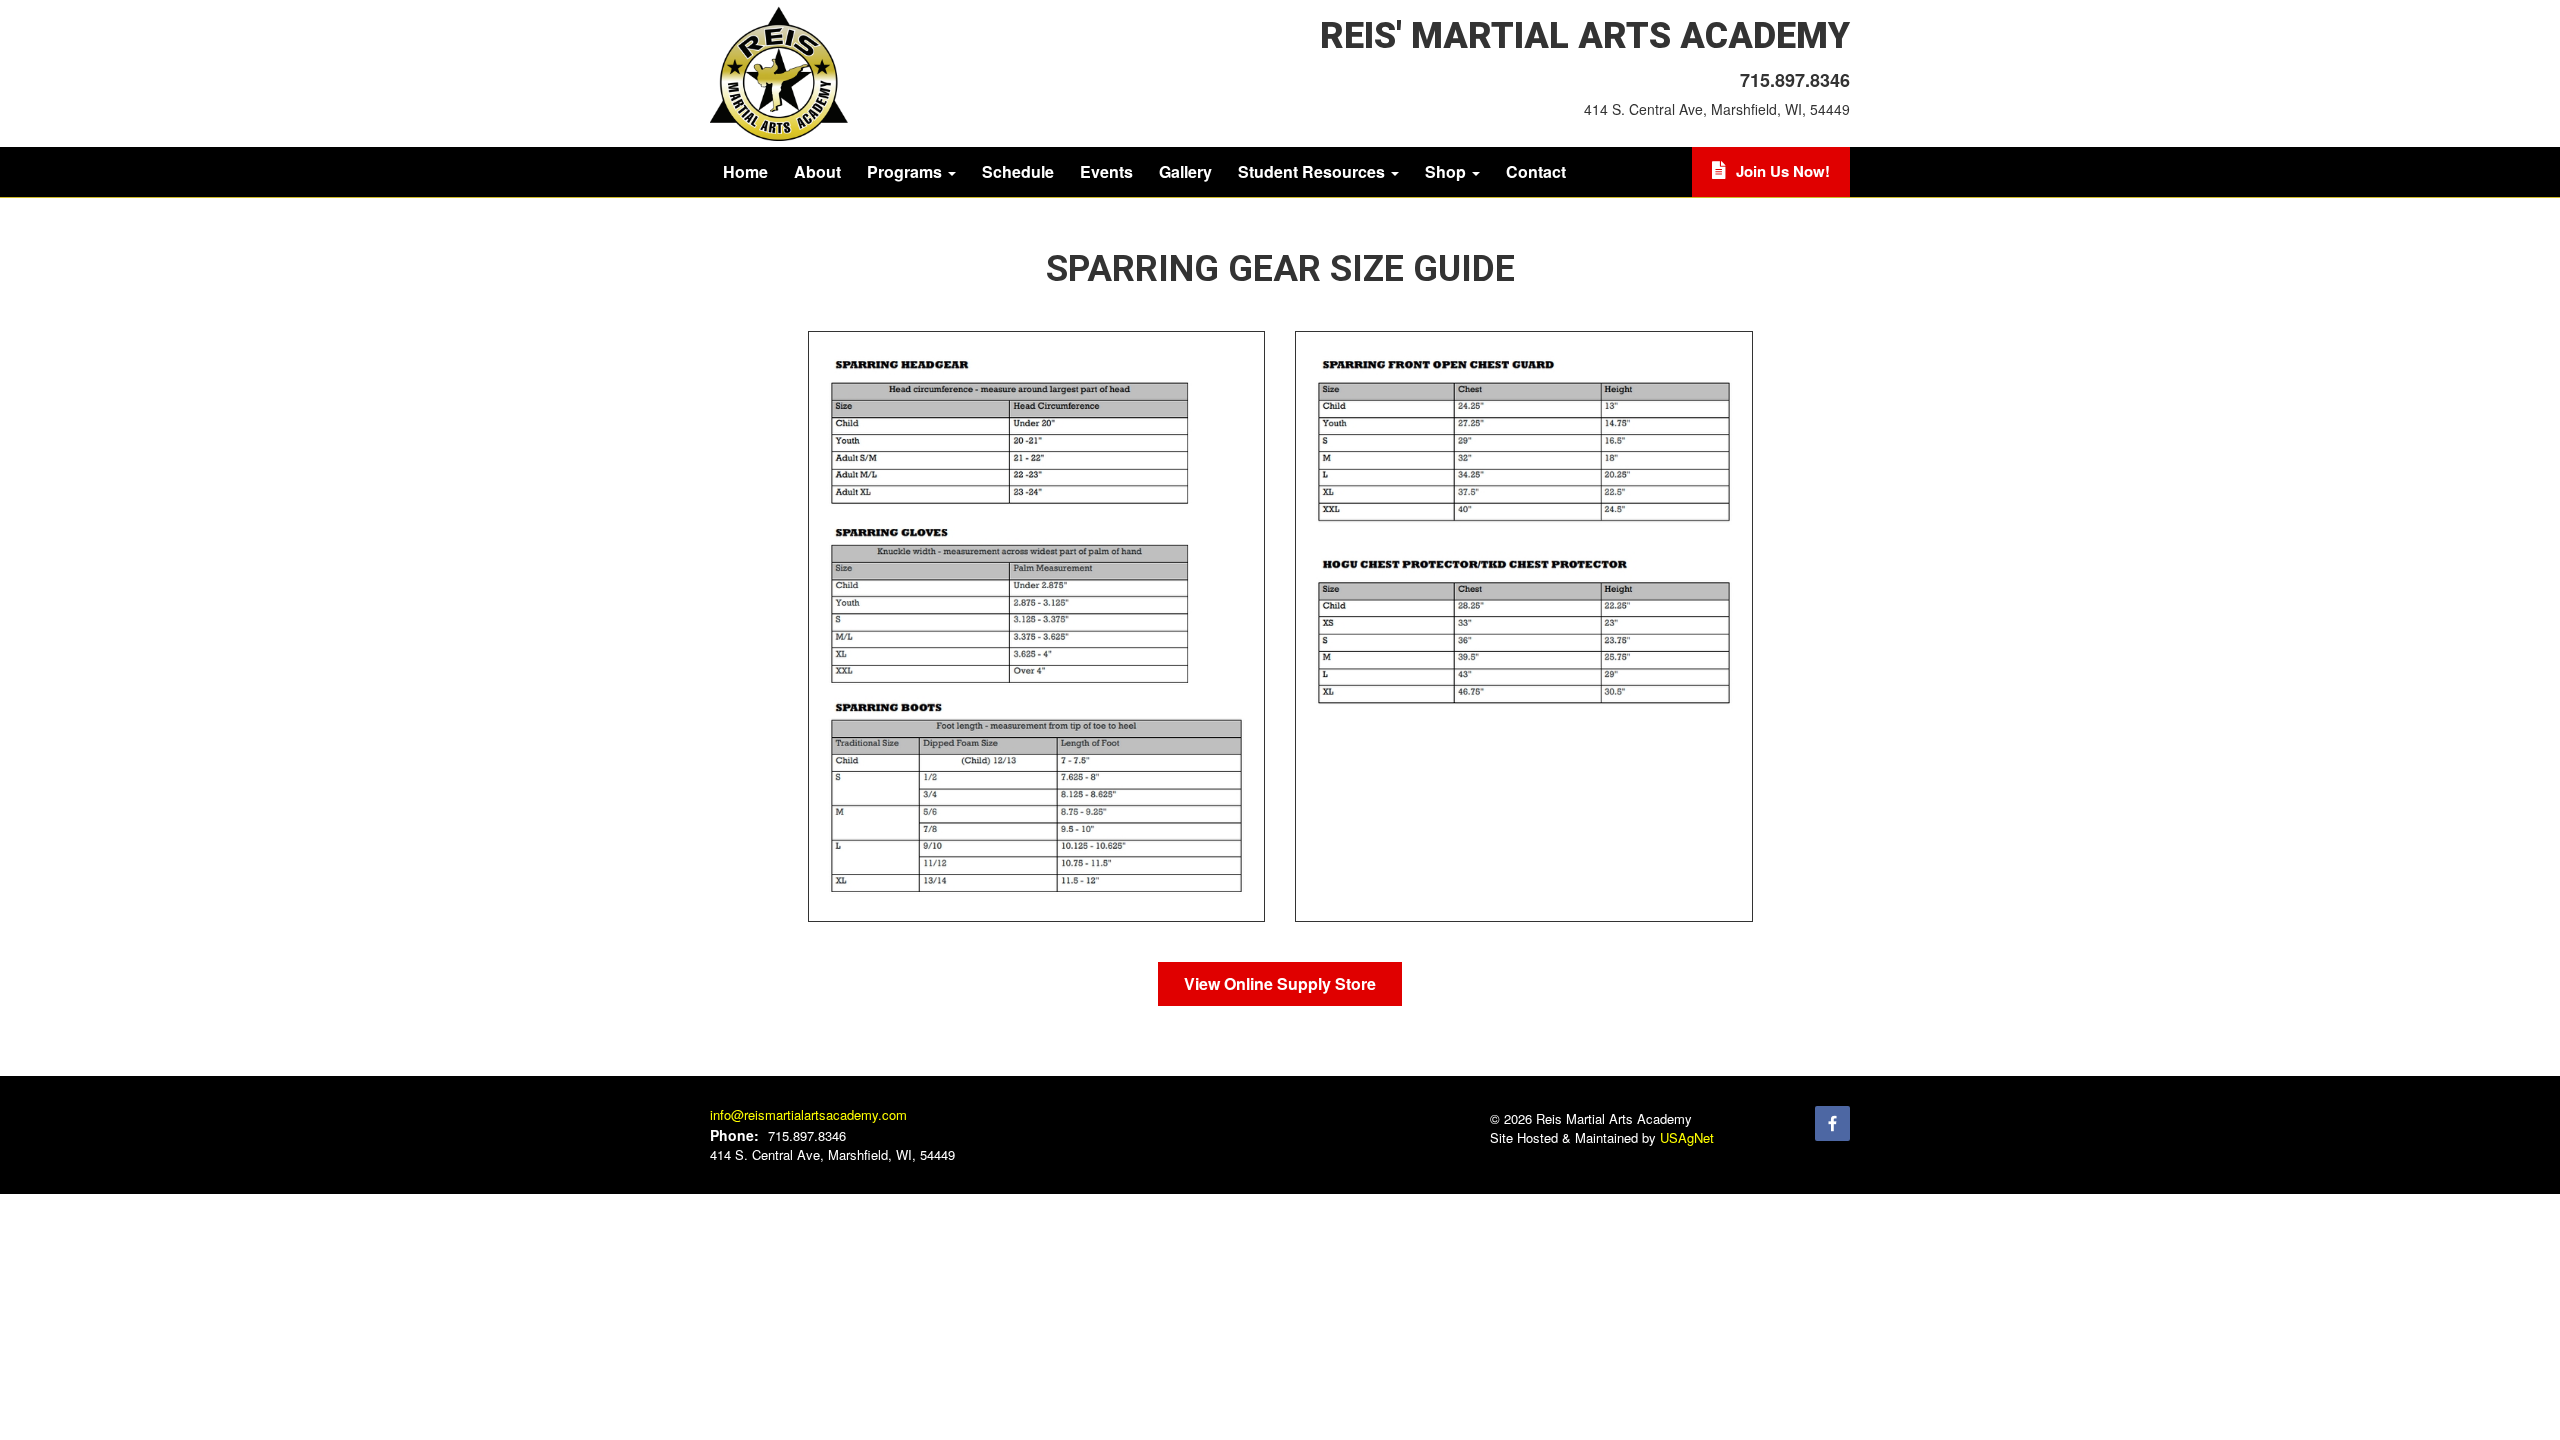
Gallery (1185, 171)
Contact (1536, 171)
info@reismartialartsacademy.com (808, 1114)
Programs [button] (906, 171)
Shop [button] (1447, 171)
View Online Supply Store (1280, 983)
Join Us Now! (1783, 171)
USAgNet (1687, 1137)
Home (745, 171)
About (817, 171)
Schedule (1018, 171)
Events (1106, 171)
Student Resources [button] (1313, 171)
